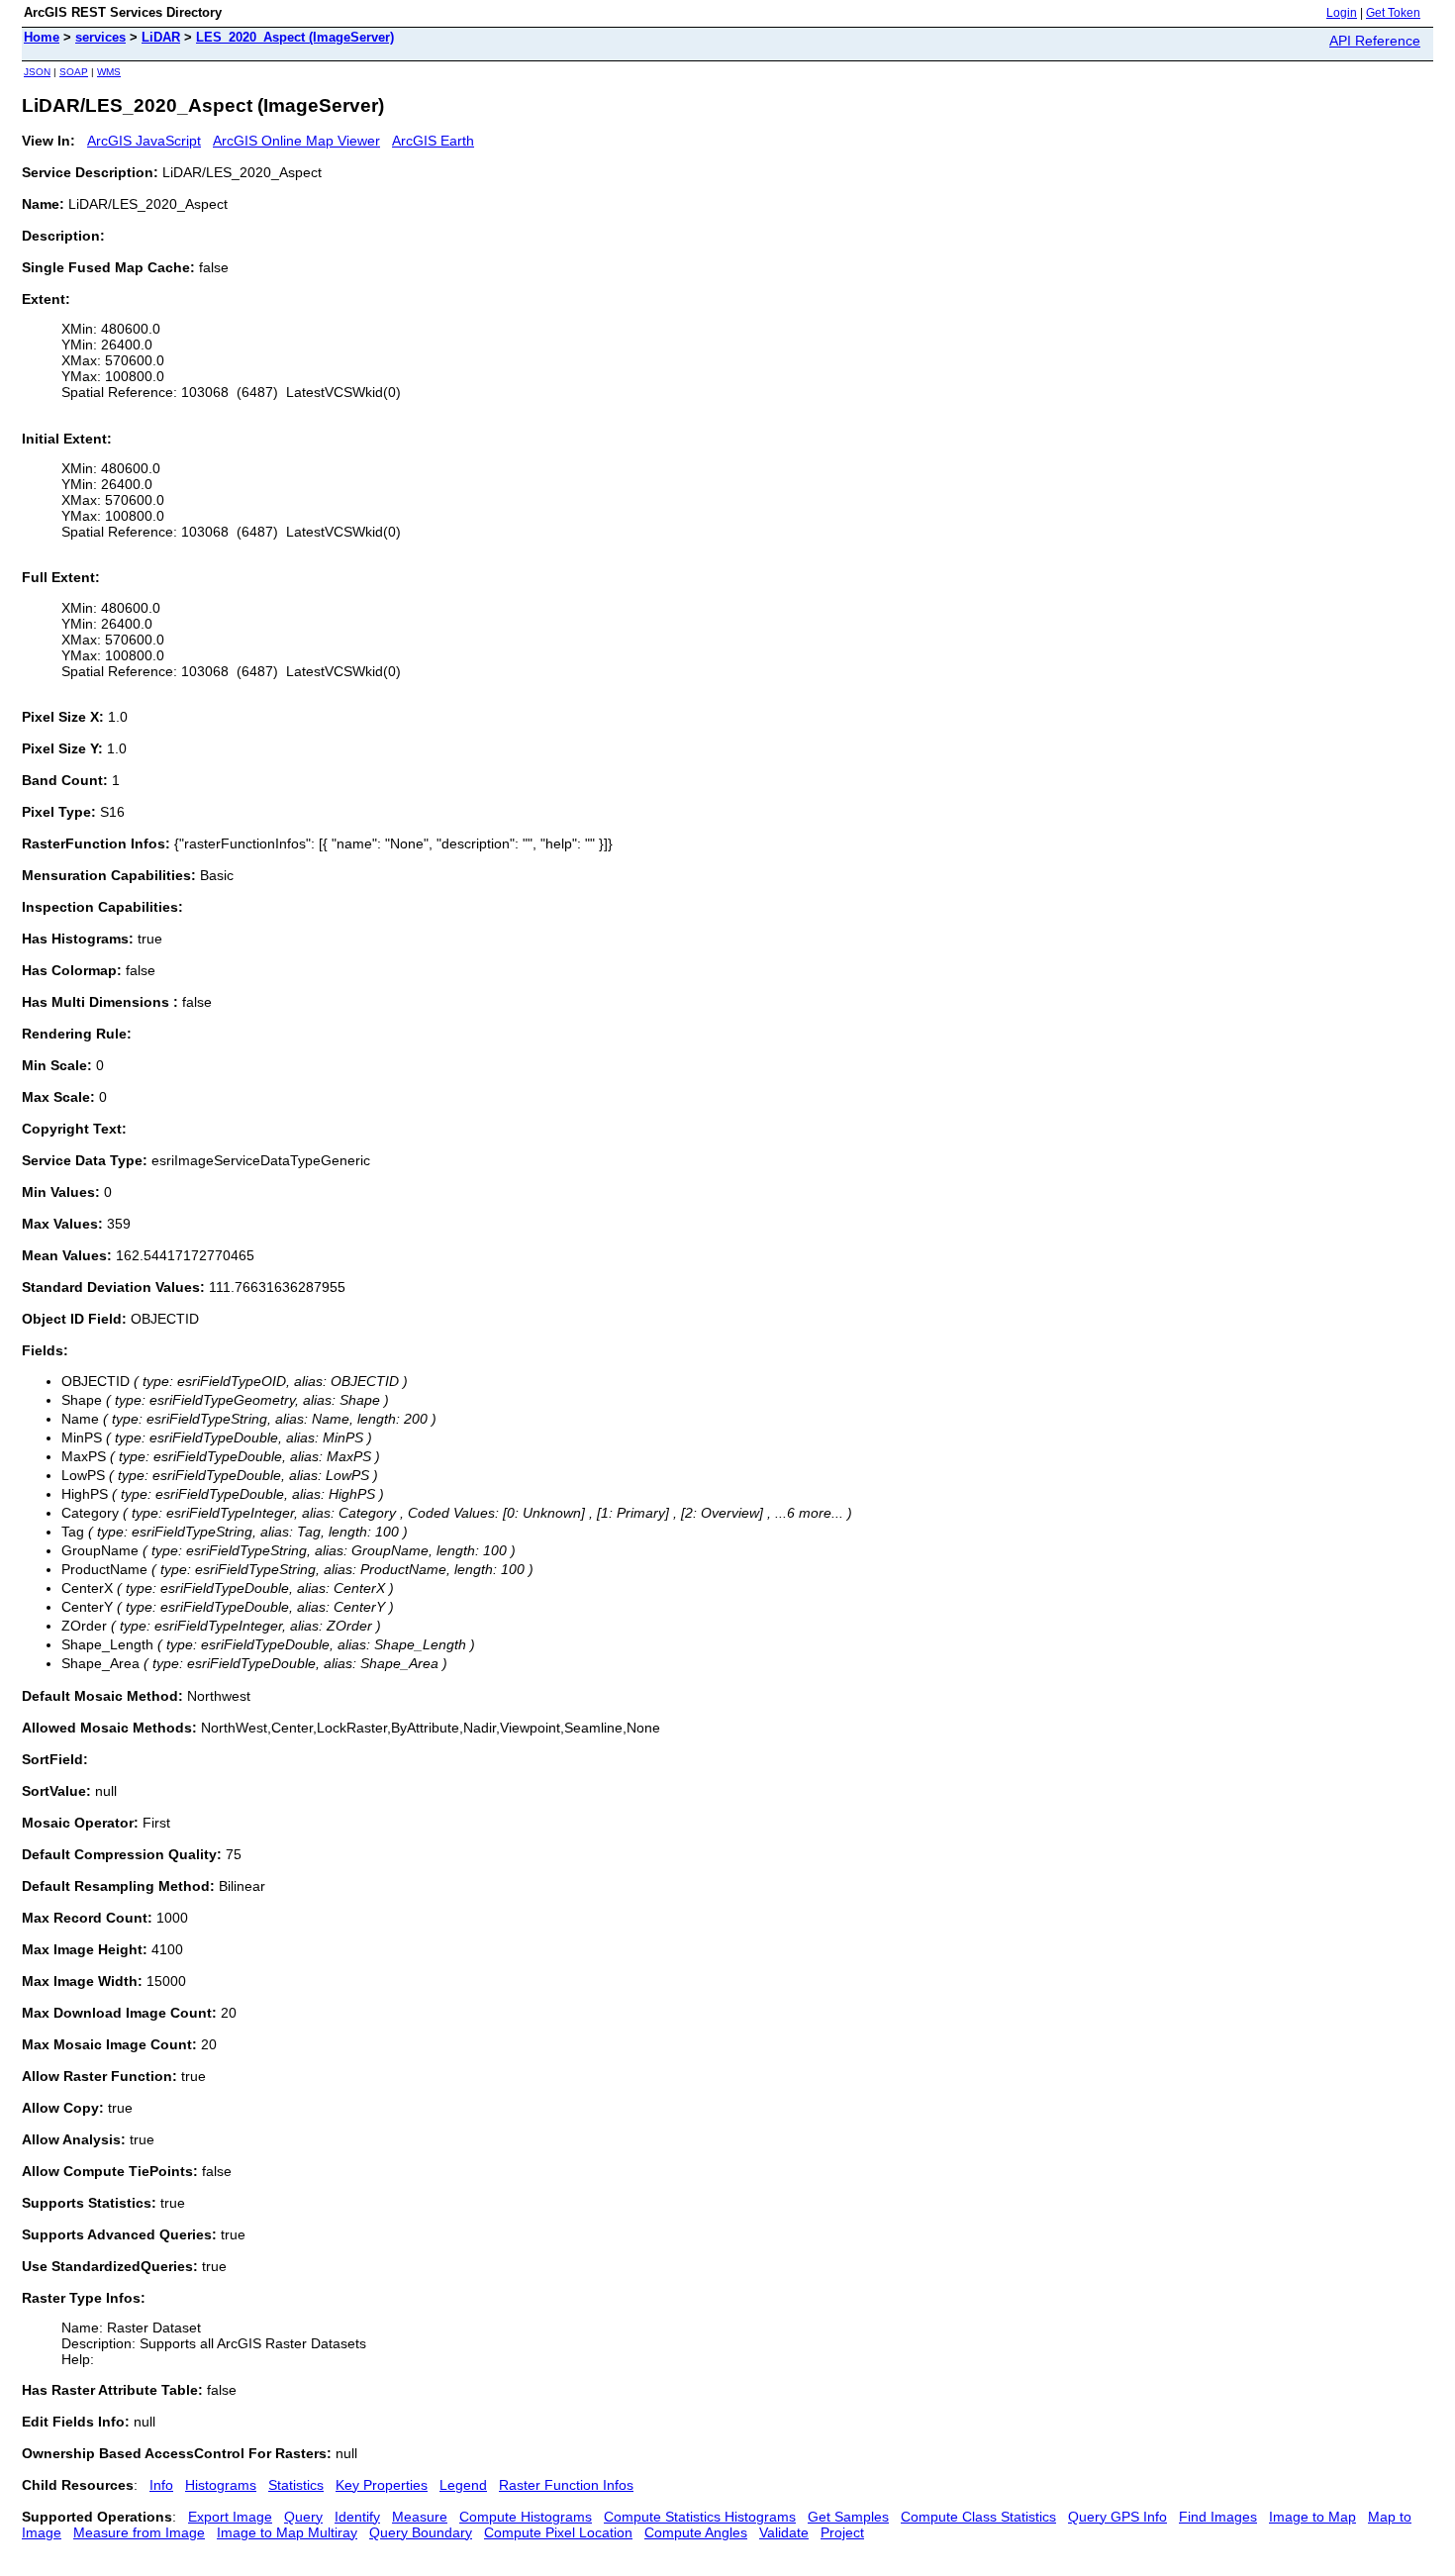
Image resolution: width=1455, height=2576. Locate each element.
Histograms (221, 2485)
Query (303, 2517)
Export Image (230, 2517)
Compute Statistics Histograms (700, 2517)
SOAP (74, 72)
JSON (37, 72)
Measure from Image (139, 2532)
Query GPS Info (1117, 2517)
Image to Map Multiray (287, 2532)
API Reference (1375, 41)
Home (42, 37)
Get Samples (848, 2517)
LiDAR (161, 37)
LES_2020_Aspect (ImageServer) (295, 37)
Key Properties (382, 2485)
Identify (357, 2517)
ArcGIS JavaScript (144, 141)
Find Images (1218, 2517)
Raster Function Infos (566, 2485)
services (100, 37)
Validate (784, 2532)
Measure (420, 2517)
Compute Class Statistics (978, 2517)
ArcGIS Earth (433, 141)
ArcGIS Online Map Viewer (296, 141)
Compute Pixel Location (558, 2532)
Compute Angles (696, 2532)
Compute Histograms (526, 2517)
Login (1342, 13)
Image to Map (1312, 2517)
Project (842, 2532)
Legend (463, 2485)
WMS (109, 72)
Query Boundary (421, 2532)
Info (161, 2485)
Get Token (1393, 13)
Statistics (296, 2485)
